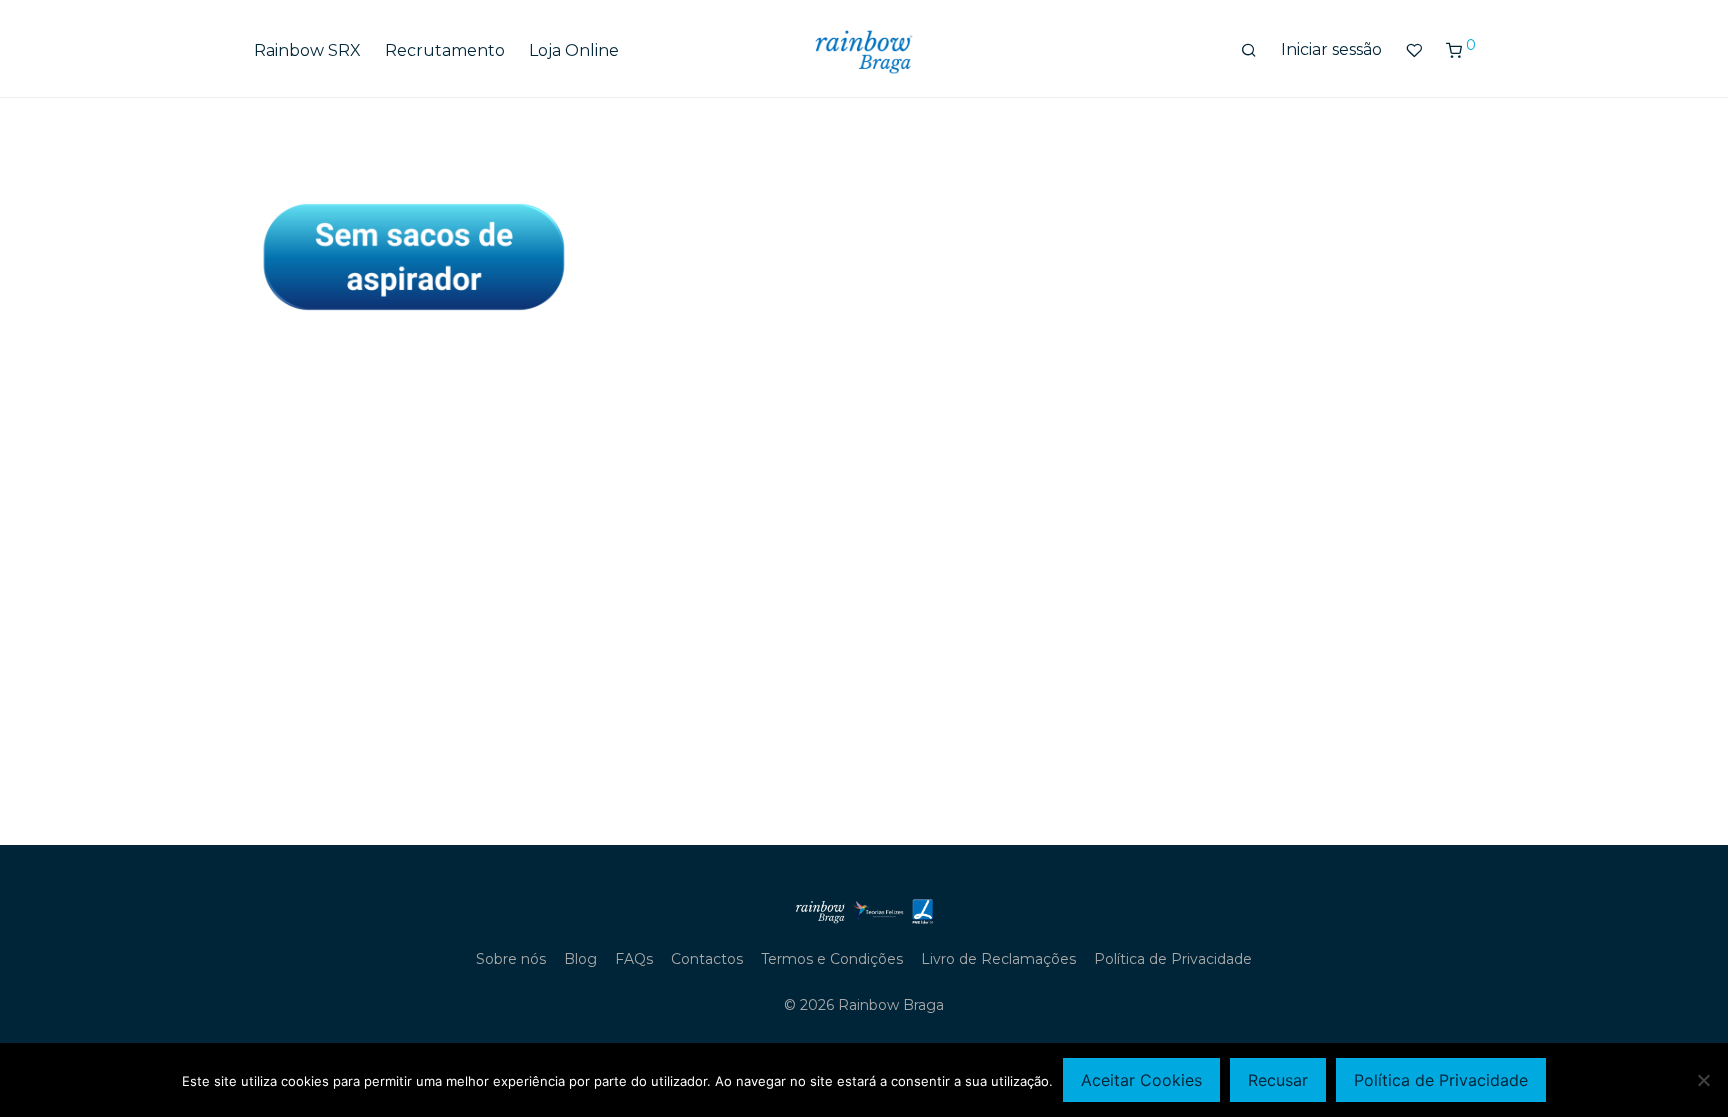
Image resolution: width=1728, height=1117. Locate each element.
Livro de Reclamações (998, 959)
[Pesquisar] (1249, 51)
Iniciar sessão (1331, 49)
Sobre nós (511, 959)
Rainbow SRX (307, 50)
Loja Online (574, 50)
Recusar (1278, 1080)
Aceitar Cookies (1141, 1080)
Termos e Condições (832, 959)
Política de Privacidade (1173, 959)
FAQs (634, 959)
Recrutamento (445, 50)
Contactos (707, 959)
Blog (580, 959)
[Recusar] (1703, 1080)
